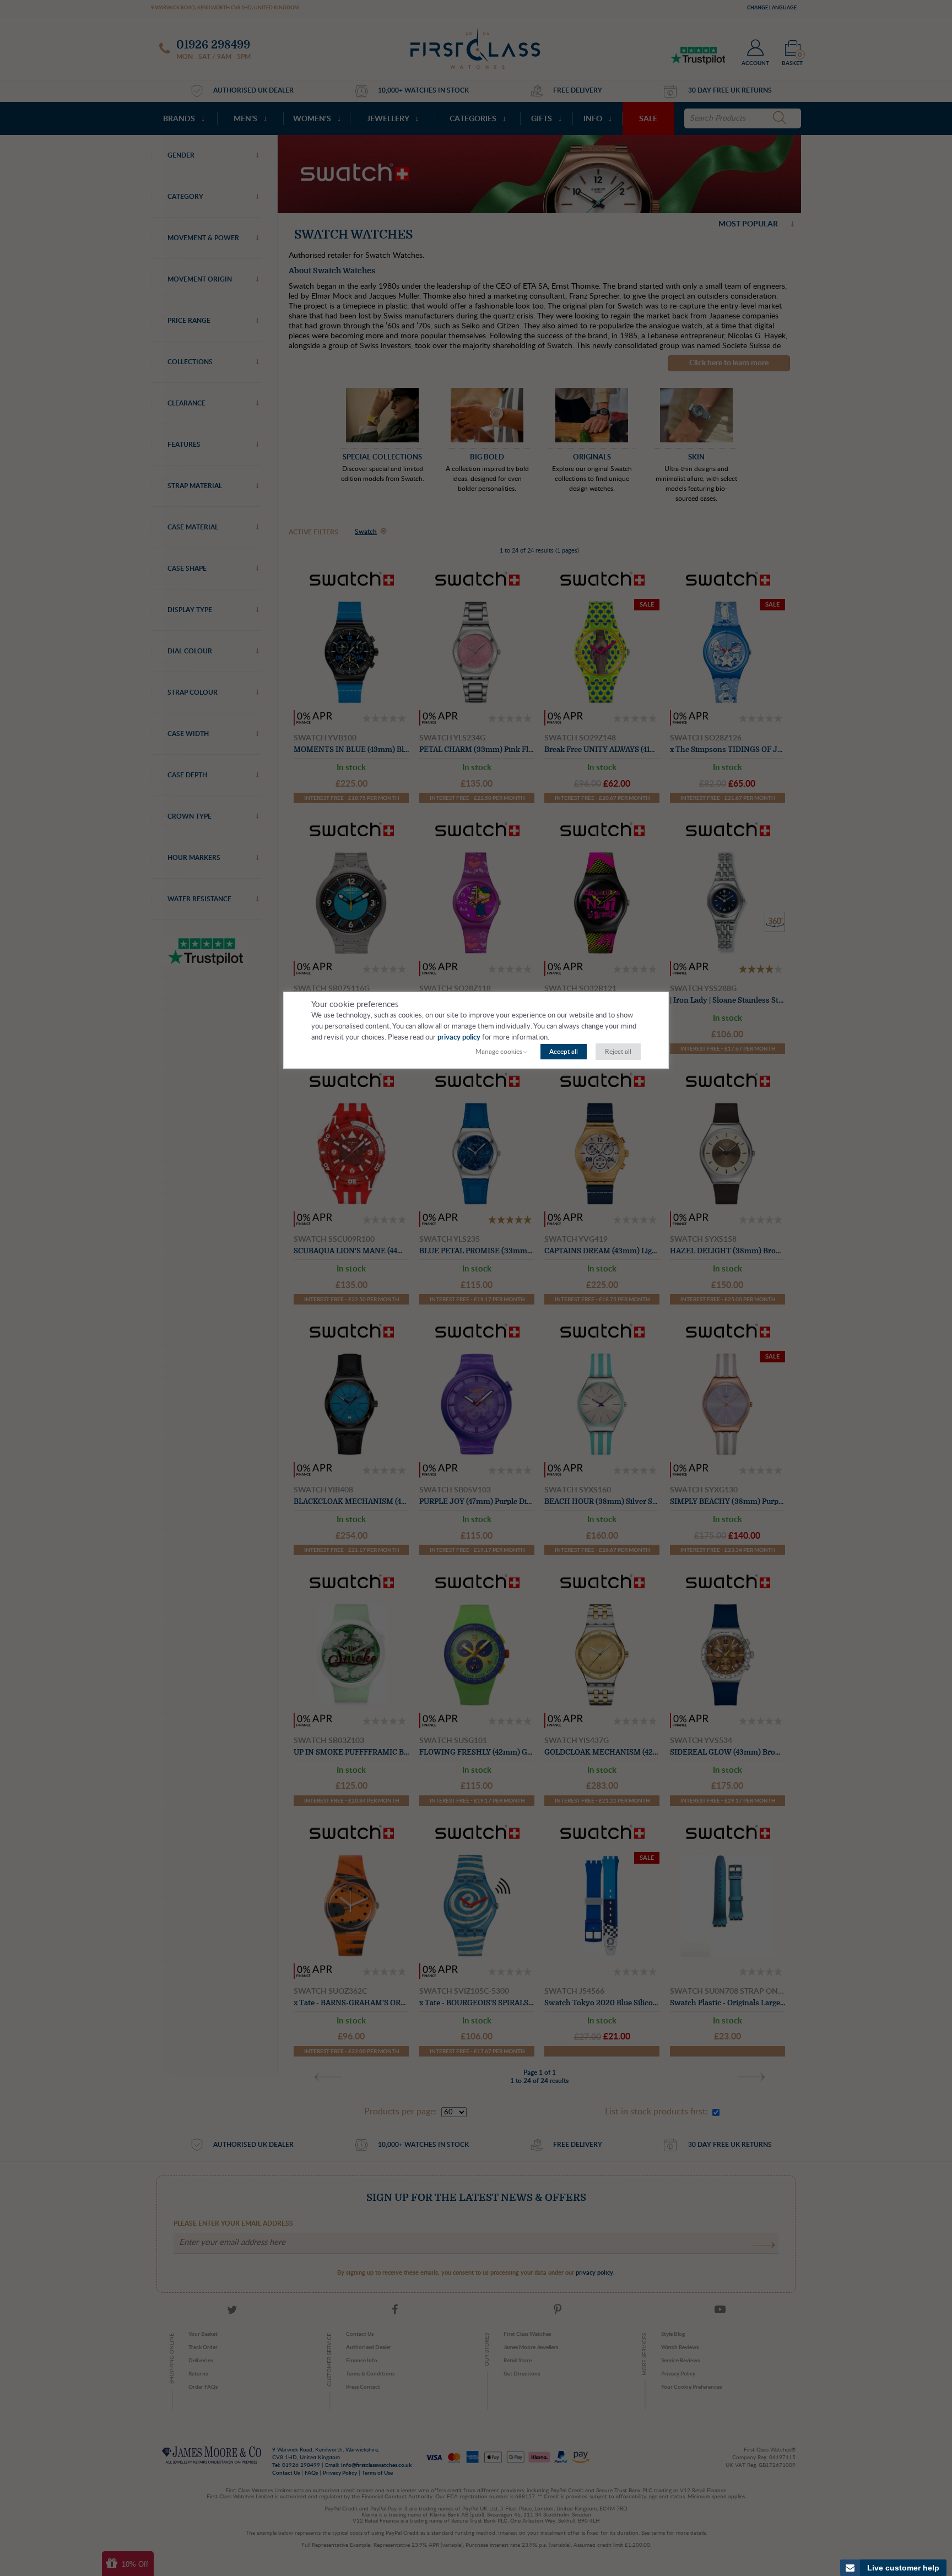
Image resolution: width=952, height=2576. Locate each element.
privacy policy (459, 1038)
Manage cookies (499, 1052)
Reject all (618, 1052)
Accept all (564, 1052)
